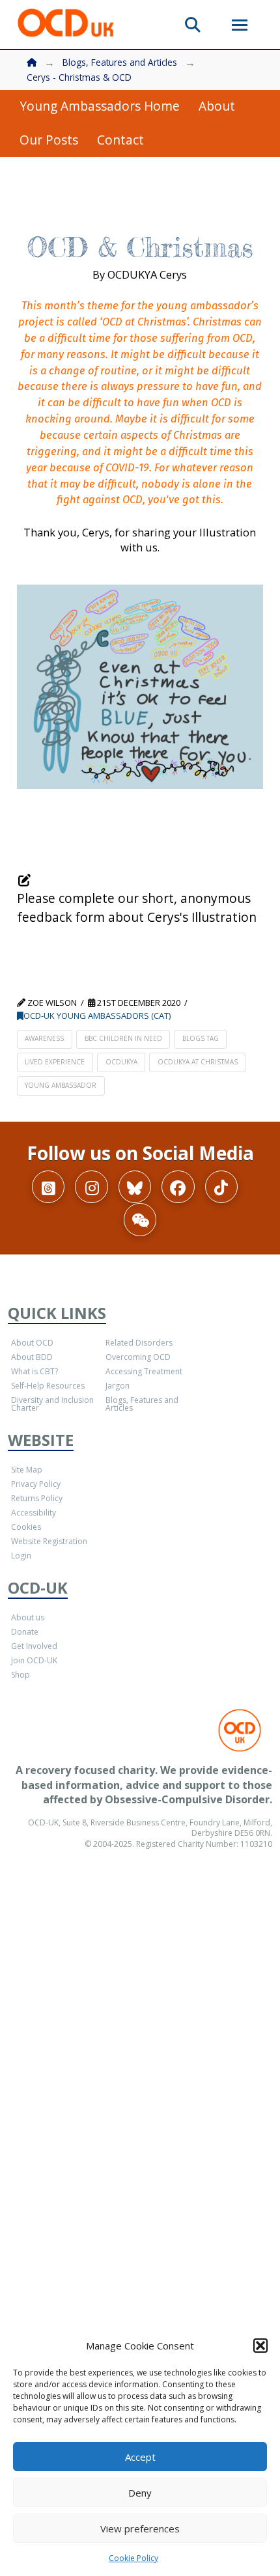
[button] (260, 2346)
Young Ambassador (61, 1085)
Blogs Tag (201, 1038)
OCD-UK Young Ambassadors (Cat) (97, 1016)
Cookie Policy (133, 2558)
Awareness (44, 1038)
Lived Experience (55, 1062)
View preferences (140, 2528)
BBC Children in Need (123, 1038)
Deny (140, 2493)
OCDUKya (121, 1062)
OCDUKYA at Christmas (198, 1062)
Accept (140, 2457)
